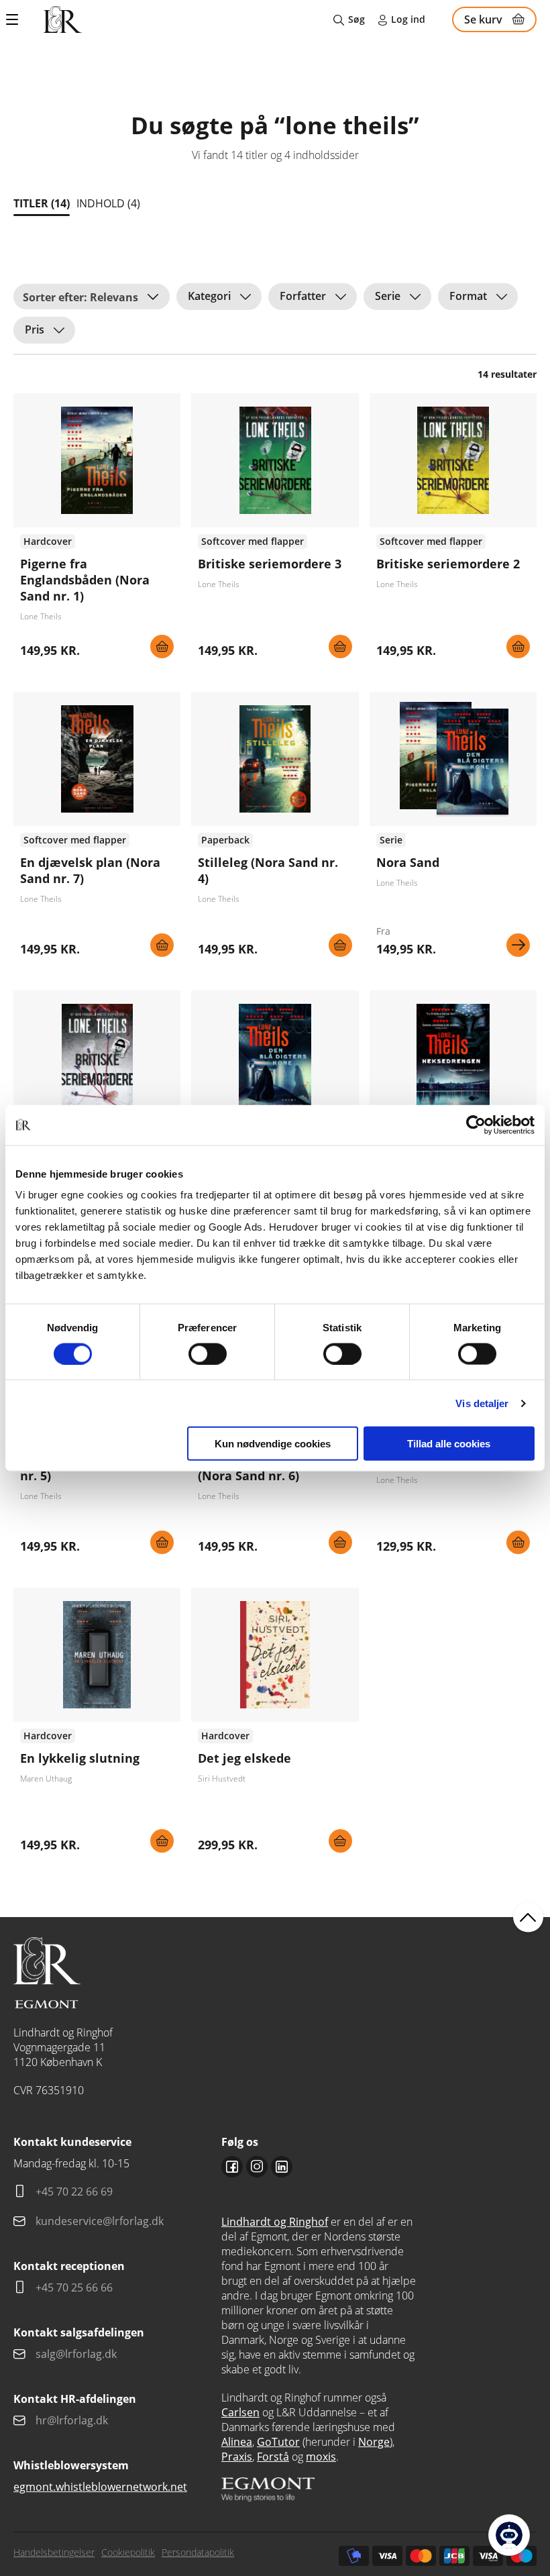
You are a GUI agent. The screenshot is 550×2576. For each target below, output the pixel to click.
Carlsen (240, 2412)
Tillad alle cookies (449, 1444)
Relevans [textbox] (114, 297)
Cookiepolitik (128, 2552)
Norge (374, 2442)
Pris (35, 329)
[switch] (208, 1353)
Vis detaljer (482, 1403)
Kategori (209, 296)
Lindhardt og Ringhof (275, 2222)
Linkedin (282, 2167)
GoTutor (278, 2442)
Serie (388, 296)
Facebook (232, 2167)
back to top (528, 1917)
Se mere (518, 945)
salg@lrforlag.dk (76, 2354)
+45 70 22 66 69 (74, 2192)
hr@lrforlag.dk (72, 2420)
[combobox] (92, 297)
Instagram (257, 2167)
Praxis (237, 2457)
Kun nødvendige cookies (273, 1444)
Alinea (237, 2442)
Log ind (408, 19)
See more (97, 531)
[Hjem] (63, 19)
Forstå (273, 2457)
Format (468, 296)
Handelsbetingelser (54, 2552)
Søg (356, 19)
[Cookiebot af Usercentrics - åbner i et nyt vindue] (476, 1125)
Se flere (453, 829)
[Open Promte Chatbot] (509, 2535)
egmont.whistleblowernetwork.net (100, 2487)
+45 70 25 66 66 (74, 2287)
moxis (321, 2457)
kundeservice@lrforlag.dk (100, 2221)
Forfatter (303, 296)
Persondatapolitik (198, 2552)
